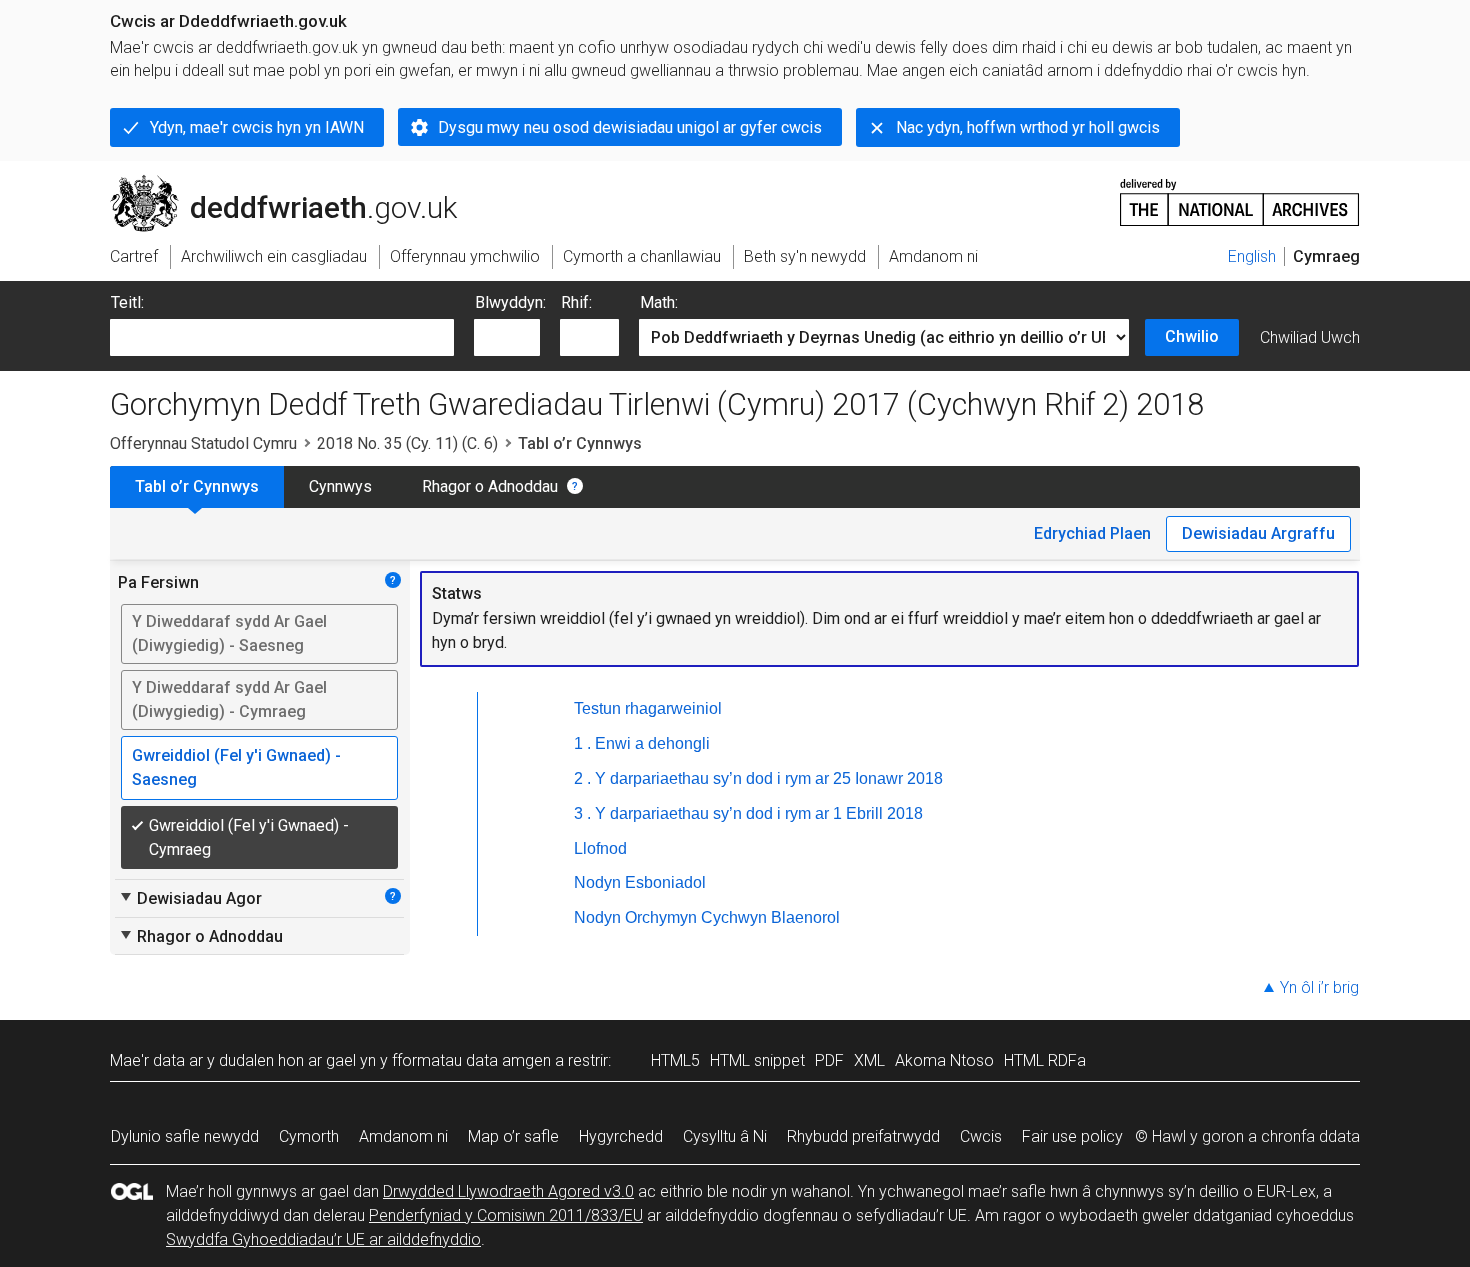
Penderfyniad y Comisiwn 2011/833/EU (506, 1215)
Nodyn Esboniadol (640, 882)
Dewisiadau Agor (190, 898)
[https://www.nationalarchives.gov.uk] (1240, 194)
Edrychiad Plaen (1092, 533)
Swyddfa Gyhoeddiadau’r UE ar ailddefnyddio (323, 1239)
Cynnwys (340, 486)
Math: (659, 302)
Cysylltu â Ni (725, 1136)
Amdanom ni (403, 1136)
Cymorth (309, 1136)
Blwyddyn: (510, 302)
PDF (829, 1060)
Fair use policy (1072, 1136)
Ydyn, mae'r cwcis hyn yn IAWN (257, 127)
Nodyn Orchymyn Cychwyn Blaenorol (707, 917)
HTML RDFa (1045, 1060)
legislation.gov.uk (275, 183)
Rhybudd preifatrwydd (863, 1136)
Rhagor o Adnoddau (490, 486)
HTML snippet (757, 1060)
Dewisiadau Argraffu (1258, 533)
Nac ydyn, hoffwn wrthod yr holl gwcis (1028, 127)
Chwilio (1192, 336)
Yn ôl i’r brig (1319, 987)
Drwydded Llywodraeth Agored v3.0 (508, 1191)
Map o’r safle (513, 1136)
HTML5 (675, 1060)
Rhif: (576, 302)
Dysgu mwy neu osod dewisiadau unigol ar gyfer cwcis (630, 127)
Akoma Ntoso (944, 1060)
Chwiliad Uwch (1310, 337)
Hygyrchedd (621, 1136)
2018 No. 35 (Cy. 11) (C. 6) (407, 443)
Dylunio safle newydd (185, 1136)
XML (869, 1060)
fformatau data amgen (471, 1060)
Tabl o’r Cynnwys (197, 486)
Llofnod (600, 848)
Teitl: (127, 302)
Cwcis (981, 1136)
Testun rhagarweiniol (648, 708)
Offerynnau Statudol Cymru (203, 443)
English (1252, 256)
